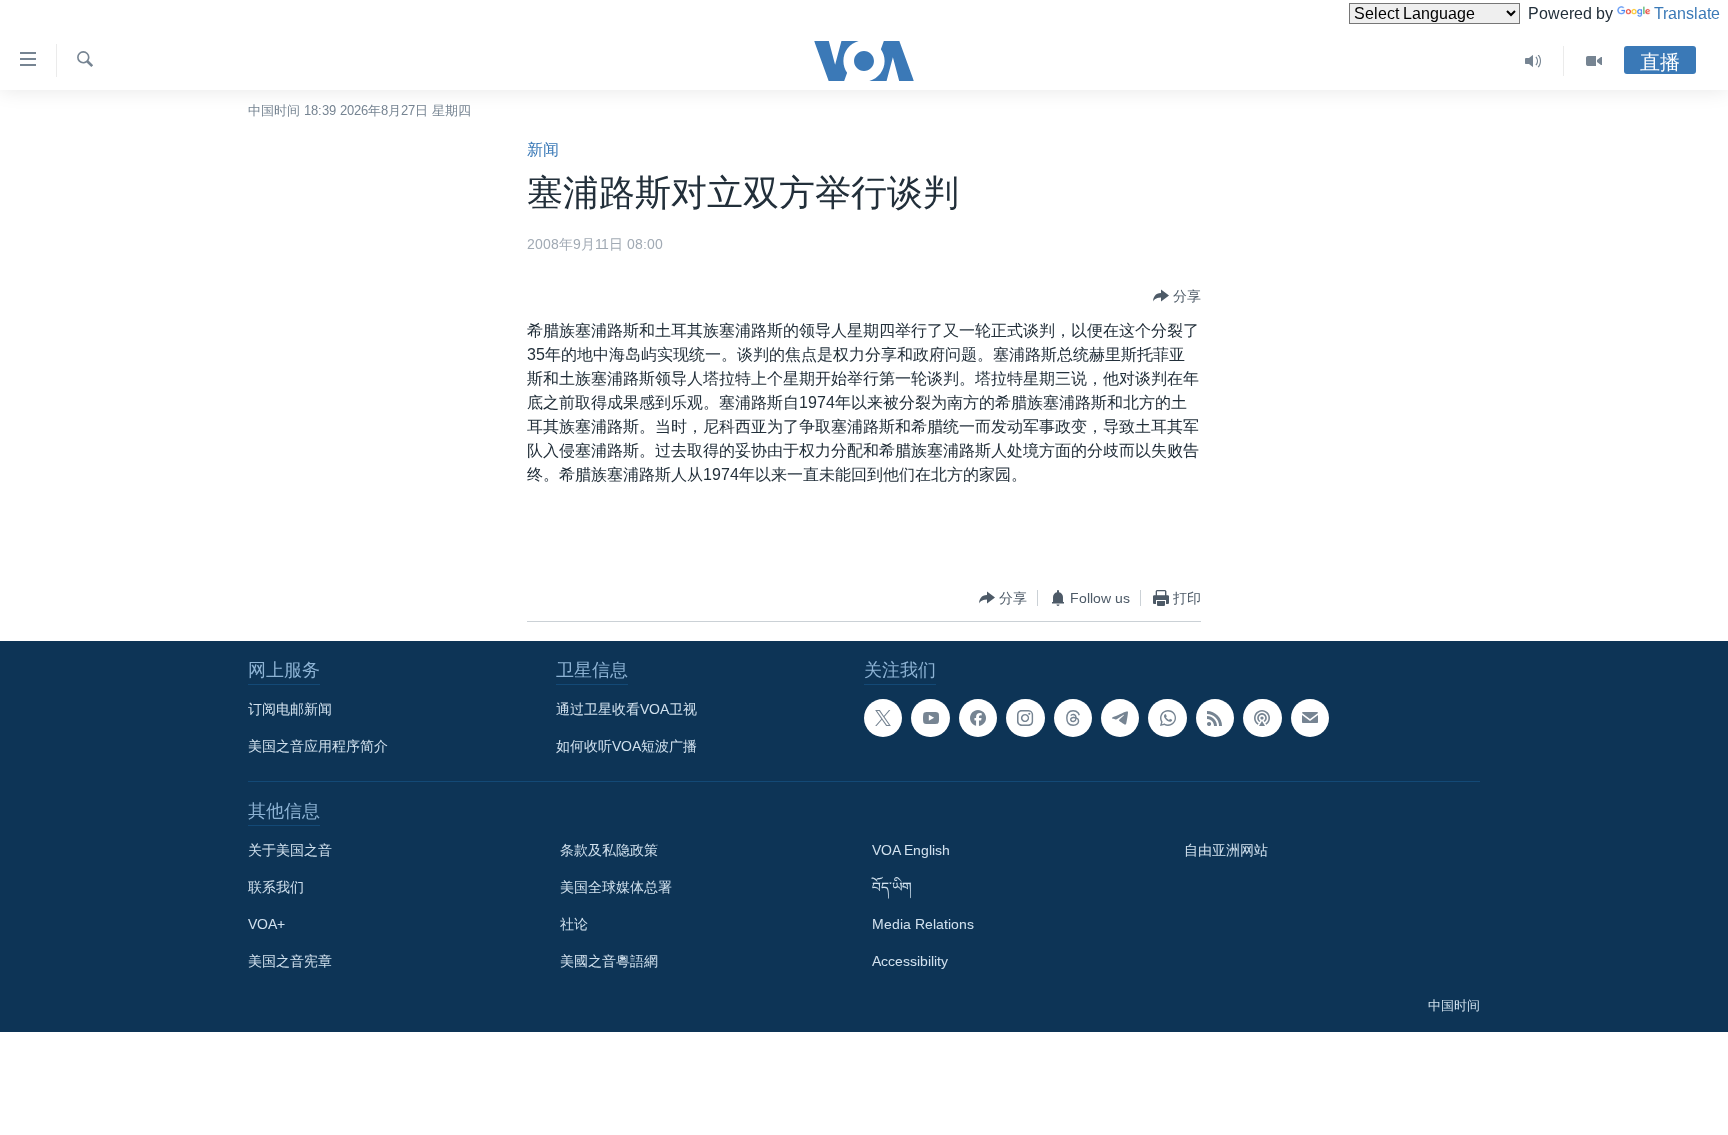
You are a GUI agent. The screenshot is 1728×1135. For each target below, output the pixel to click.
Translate (1687, 13)
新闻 (543, 149)
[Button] (1177, 296)
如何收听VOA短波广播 (626, 746)
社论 (574, 924)
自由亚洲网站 (1226, 850)
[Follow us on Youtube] (930, 718)
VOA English (911, 850)
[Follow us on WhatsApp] (1167, 718)
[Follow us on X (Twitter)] (883, 718)
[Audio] (1533, 61)
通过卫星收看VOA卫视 (626, 709)
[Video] (1594, 61)
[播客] (1262, 718)
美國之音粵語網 (609, 961)
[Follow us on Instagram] (1025, 718)
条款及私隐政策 (609, 850)
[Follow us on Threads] (1073, 718)
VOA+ (266, 924)
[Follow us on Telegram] (1120, 718)
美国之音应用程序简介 (318, 746)
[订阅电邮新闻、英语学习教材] (1310, 718)
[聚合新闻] (1215, 718)
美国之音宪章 (290, 961)
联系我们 (276, 887)
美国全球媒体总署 (616, 887)
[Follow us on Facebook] (978, 718)
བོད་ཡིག (892, 887)
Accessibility (910, 961)
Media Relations (923, 924)
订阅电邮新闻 (290, 709)
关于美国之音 (290, 850)
